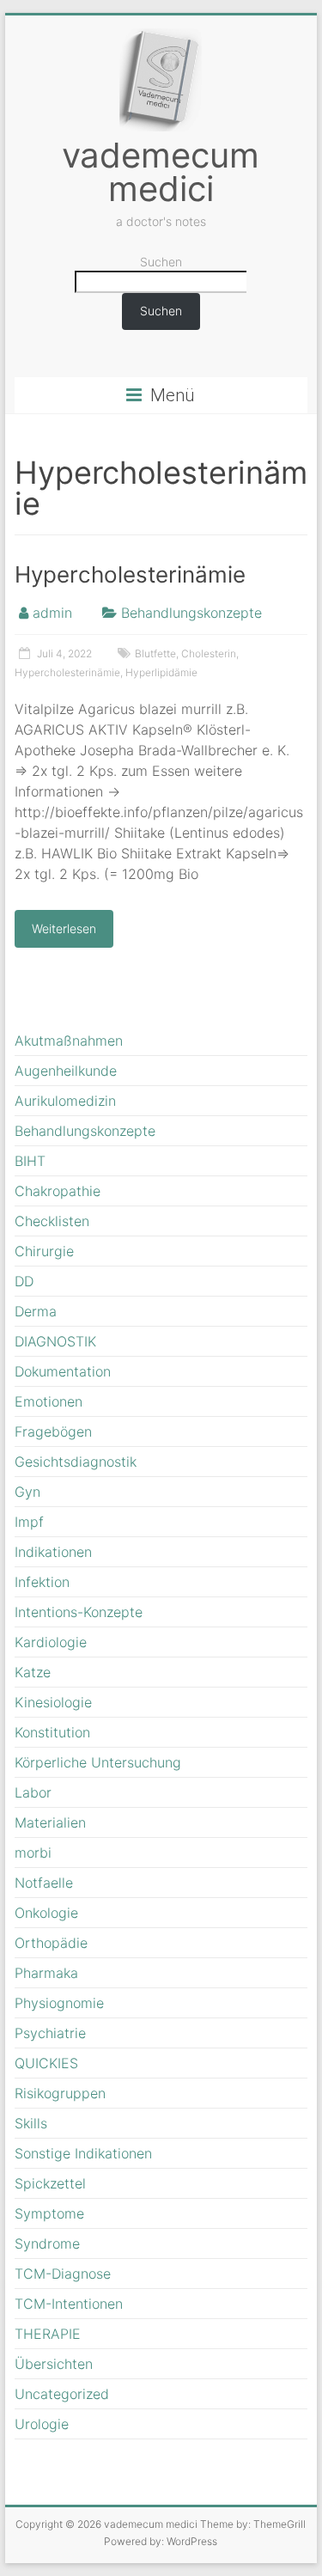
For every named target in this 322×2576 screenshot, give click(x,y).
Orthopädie (51, 1943)
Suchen (161, 262)
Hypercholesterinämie (130, 574)
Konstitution (52, 1732)
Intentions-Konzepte (79, 1612)
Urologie (42, 2424)
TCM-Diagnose (63, 2274)
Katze (33, 1672)
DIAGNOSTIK (55, 1341)
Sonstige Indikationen (83, 2153)
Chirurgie (44, 1251)
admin (52, 613)
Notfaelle (44, 1883)
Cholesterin (209, 653)
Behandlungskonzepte (191, 613)
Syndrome (47, 2243)
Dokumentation (63, 1371)
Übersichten (54, 2364)
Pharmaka (46, 1973)
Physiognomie (59, 2003)
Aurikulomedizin (65, 1101)
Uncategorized (62, 2394)
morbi (33, 1853)
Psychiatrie (50, 2033)
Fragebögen (53, 1431)
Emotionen (49, 1401)
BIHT (30, 1161)
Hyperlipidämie (161, 672)
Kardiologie (51, 1642)
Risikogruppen (60, 2093)
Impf (29, 1522)
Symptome (49, 2213)
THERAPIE (48, 2334)
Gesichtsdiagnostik (76, 1462)
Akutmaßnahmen (69, 1041)
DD (24, 1281)
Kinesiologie (53, 1702)
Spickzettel (50, 2183)
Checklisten (52, 1221)
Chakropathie (58, 1191)
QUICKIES (46, 2063)
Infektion (42, 1582)
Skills (31, 2123)
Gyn (27, 1492)
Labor (33, 1792)
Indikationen (53, 1552)
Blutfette (155, 653)
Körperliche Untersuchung (98, 1762)
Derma (36, 1311)
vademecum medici (161, 172)
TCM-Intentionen (69, 2304)
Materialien (50, 1822)
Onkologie (46, 1913)
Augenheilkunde (66, 1071)
